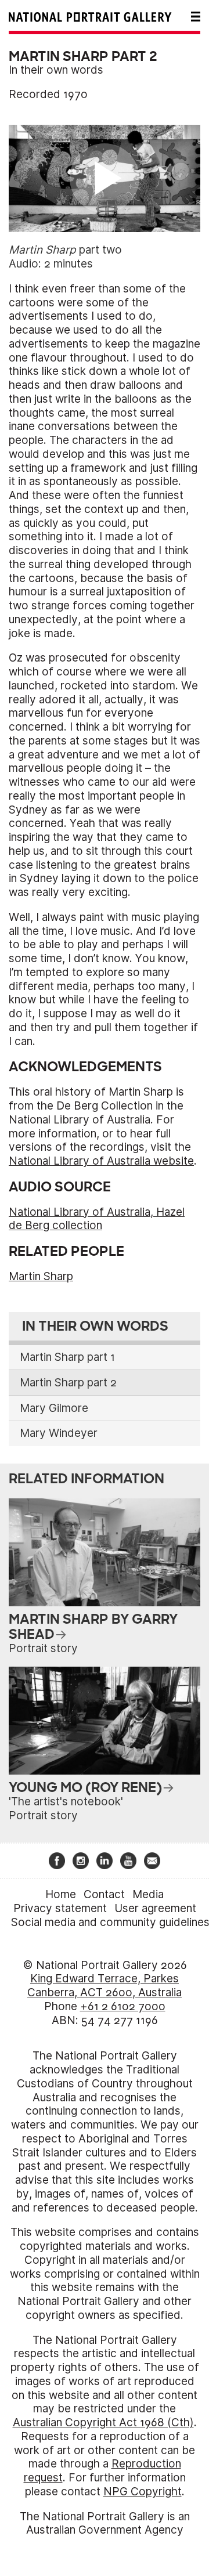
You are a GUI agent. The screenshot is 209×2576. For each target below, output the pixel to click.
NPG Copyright (143, 2492)
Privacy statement (60, 1908)
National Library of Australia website (101, 1161)
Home (61, 1894)
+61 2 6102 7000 (123, 2006)
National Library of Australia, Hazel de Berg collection (97, 1219)
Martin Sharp (41, 1276)
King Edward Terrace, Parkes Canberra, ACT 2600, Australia (105, 1986)
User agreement (155, 1908)
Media (148, 1894)
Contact (104, 1894)
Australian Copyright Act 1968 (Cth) (103, 2423)
